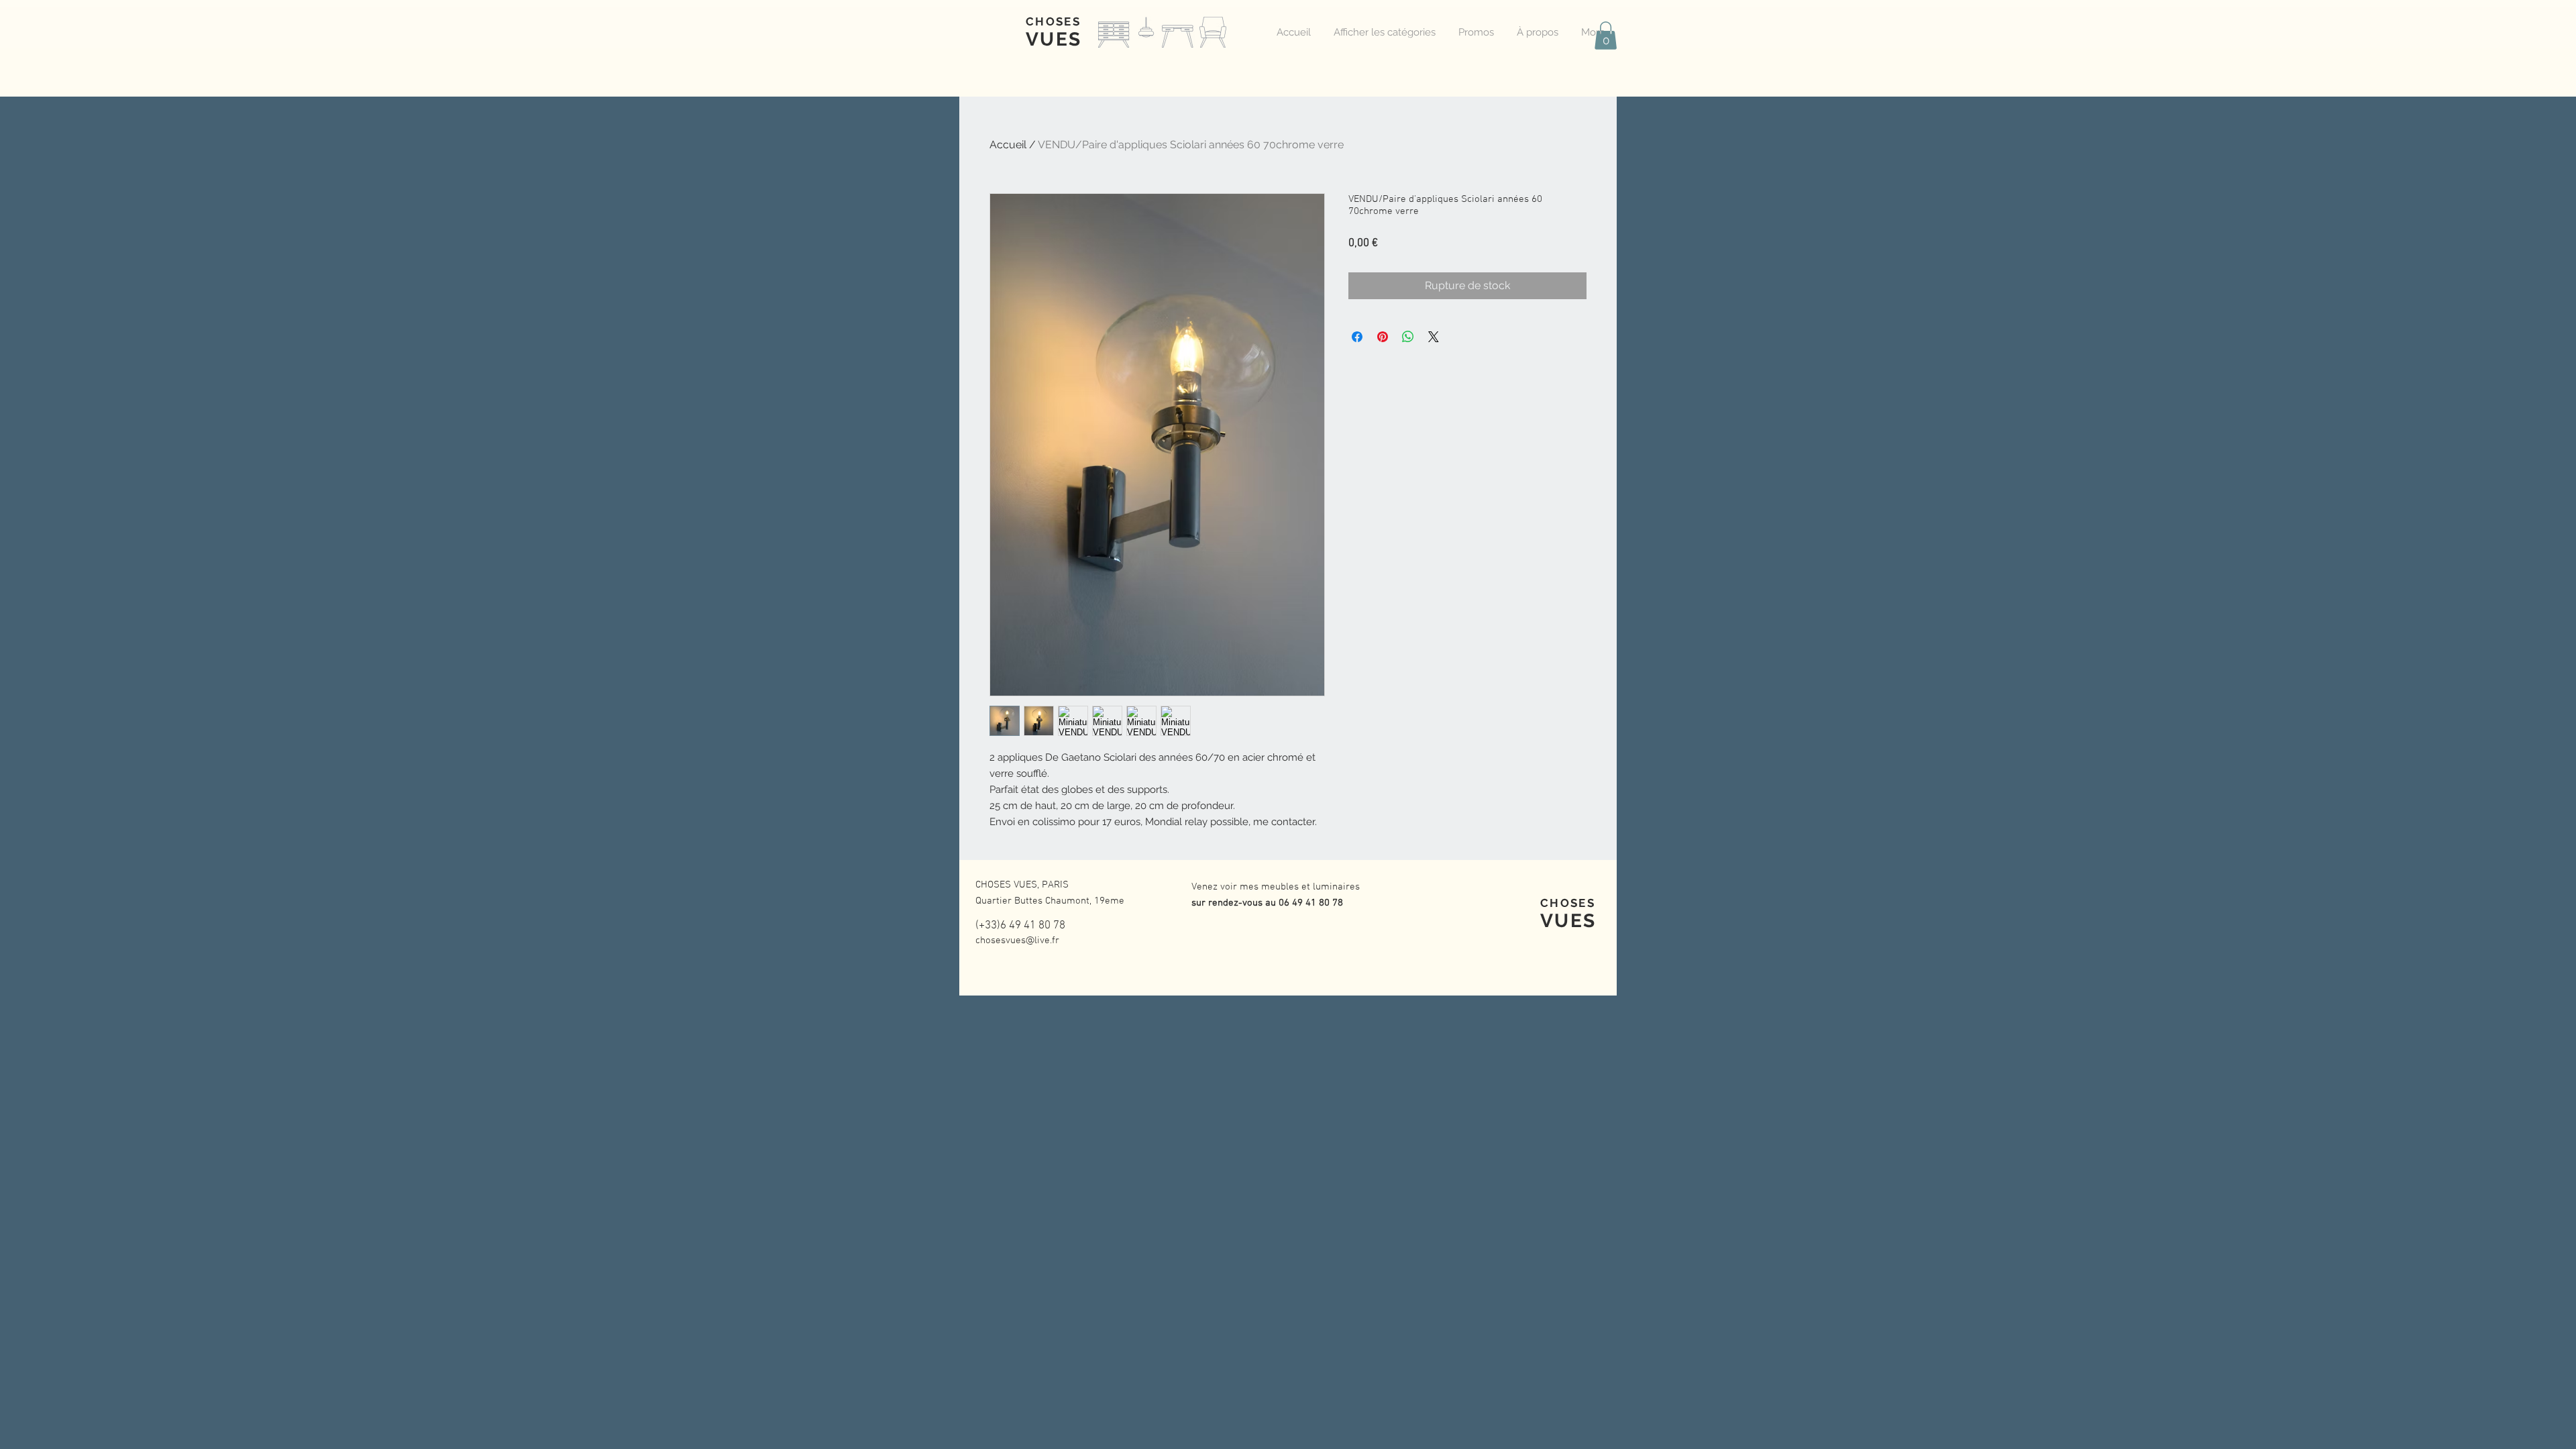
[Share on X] (1434, 337)
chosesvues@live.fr (1017, 941)
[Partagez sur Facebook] (1357, 337)
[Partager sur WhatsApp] (1408, 337)
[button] (1606, 36)
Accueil (1008, 145)
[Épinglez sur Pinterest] (1383, 337)
